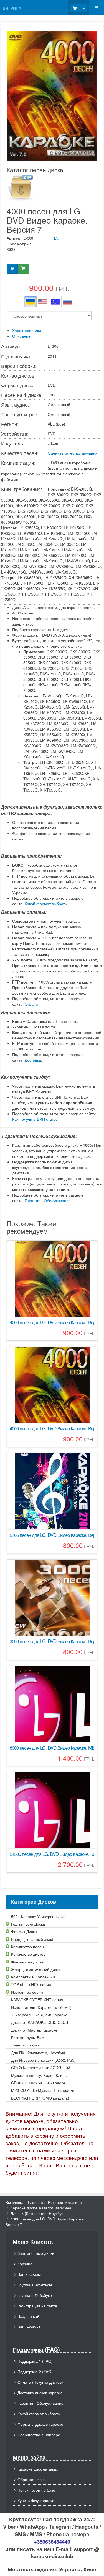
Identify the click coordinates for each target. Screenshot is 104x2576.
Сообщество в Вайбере (39, 2435)
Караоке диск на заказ (38, 2469)
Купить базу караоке (36, 2500)
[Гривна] (30, 302)
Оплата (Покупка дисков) (40, 2382)
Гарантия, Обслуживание (48, 1200)
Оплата (31, 1004)
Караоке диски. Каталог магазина (41, 2208)
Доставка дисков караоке (40, 2393)
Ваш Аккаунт (29, 2327)
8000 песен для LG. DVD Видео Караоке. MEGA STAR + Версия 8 (52, 1748)
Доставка (33, 1060)
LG (56, 238)
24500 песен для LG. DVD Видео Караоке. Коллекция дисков (52, 1854)
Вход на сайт (29, 2316)
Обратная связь (32, 2479)
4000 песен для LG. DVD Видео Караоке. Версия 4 (52, 1322)
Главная (35, 2202)
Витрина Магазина (65, 2202)
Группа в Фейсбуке (35, 2295)
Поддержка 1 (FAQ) (35, 2361)
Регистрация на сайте (37, 2306)
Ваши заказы (29, 2274)
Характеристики (27, 330)
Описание (21, 336)
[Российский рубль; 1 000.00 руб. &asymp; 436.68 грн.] (68, 302)
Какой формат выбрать (46, 904)
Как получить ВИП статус (35, 1119)
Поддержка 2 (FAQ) (35, 2372)
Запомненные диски (36, 2253)
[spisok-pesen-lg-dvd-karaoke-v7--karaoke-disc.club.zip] (21, 187)
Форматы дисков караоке (40, 2424)
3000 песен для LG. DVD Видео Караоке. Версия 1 (52, 1641)
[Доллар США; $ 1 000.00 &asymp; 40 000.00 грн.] (43, 302)
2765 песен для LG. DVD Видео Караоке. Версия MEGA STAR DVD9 (52, 1535)
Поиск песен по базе (36, 2490)
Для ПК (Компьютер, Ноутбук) (38, 2213)
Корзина (25, 2264)
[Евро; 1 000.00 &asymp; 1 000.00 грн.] (55, 302)
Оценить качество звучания (73, 453)
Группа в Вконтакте (35, 2285)
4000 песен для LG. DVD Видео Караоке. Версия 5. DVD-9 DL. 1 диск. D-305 (52, 1429)
